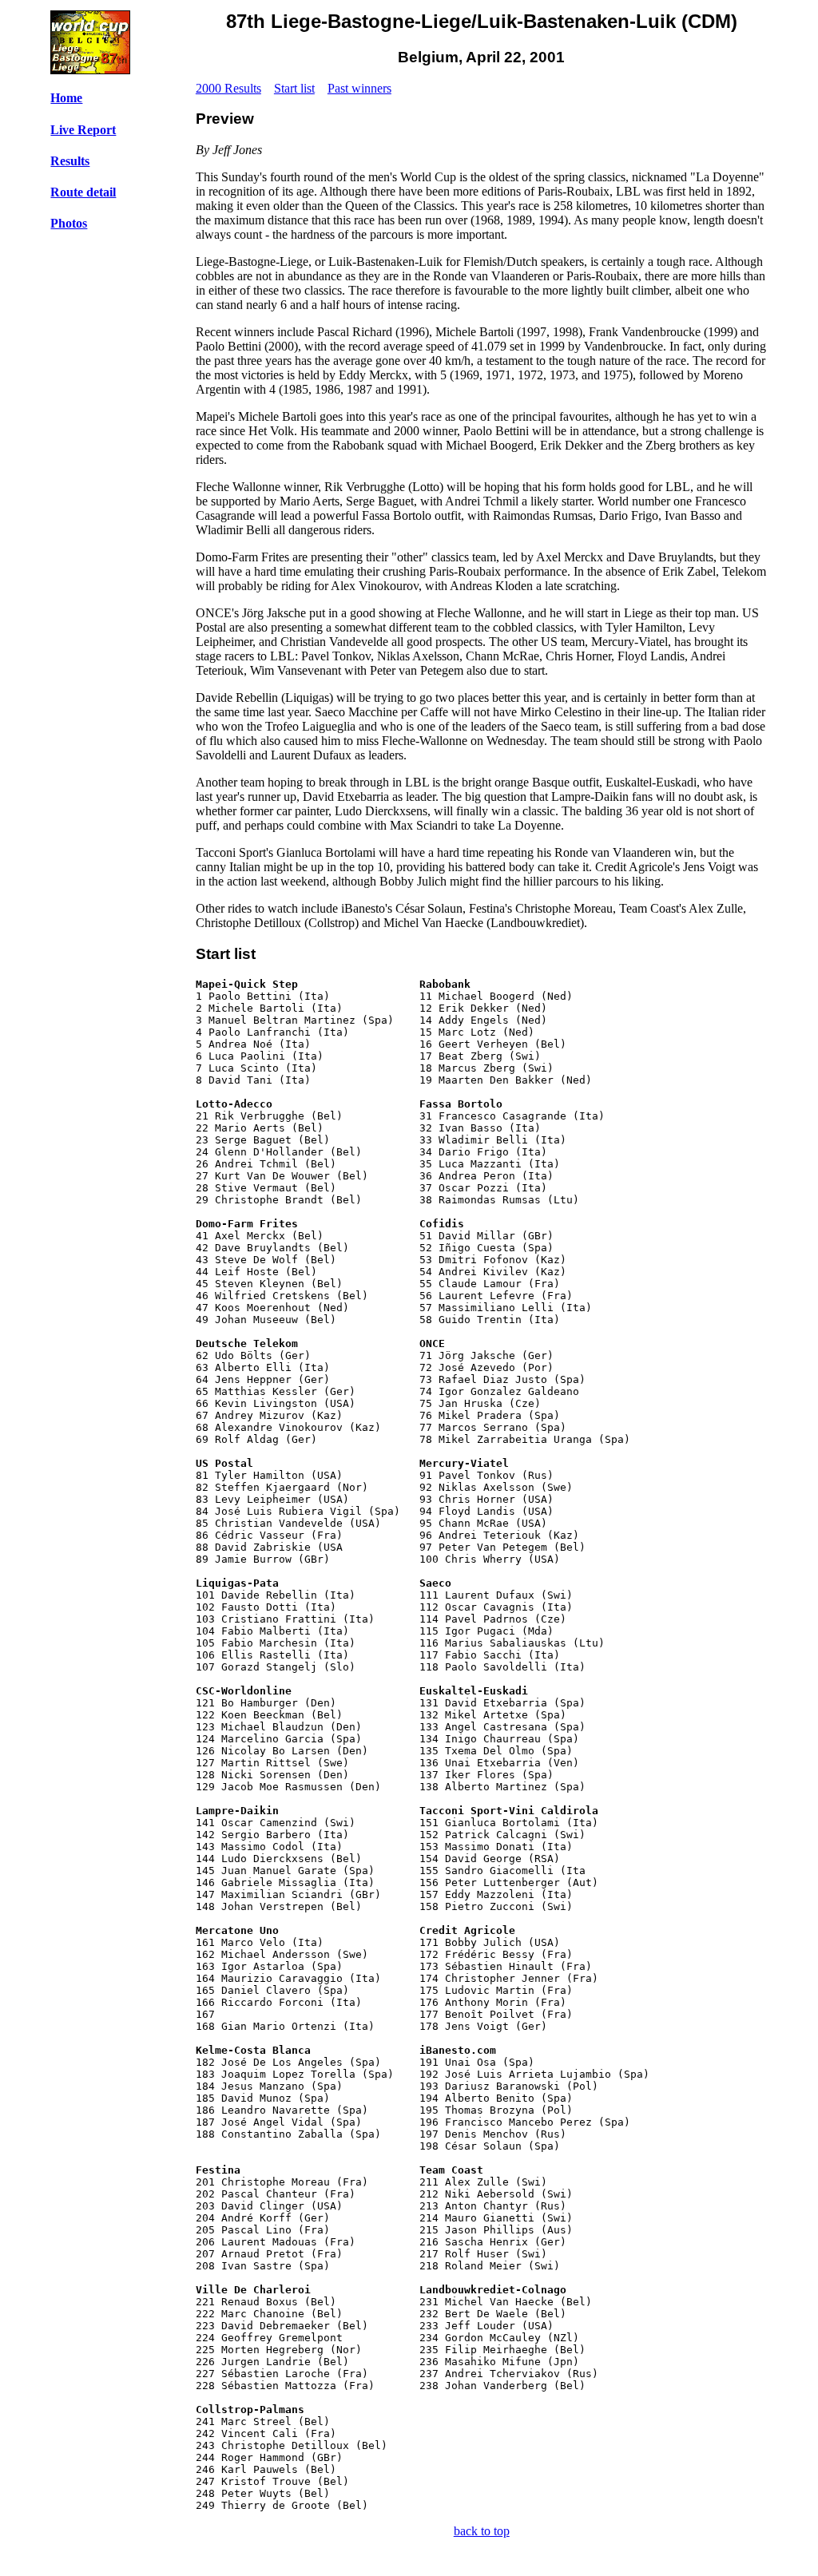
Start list (294, 88)
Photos (69, 223)
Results (70, 161)
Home (66, 98)
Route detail (83, 192)
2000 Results (228, 88)
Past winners (359, 88)
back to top (482, 2531)
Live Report (83, 130)
